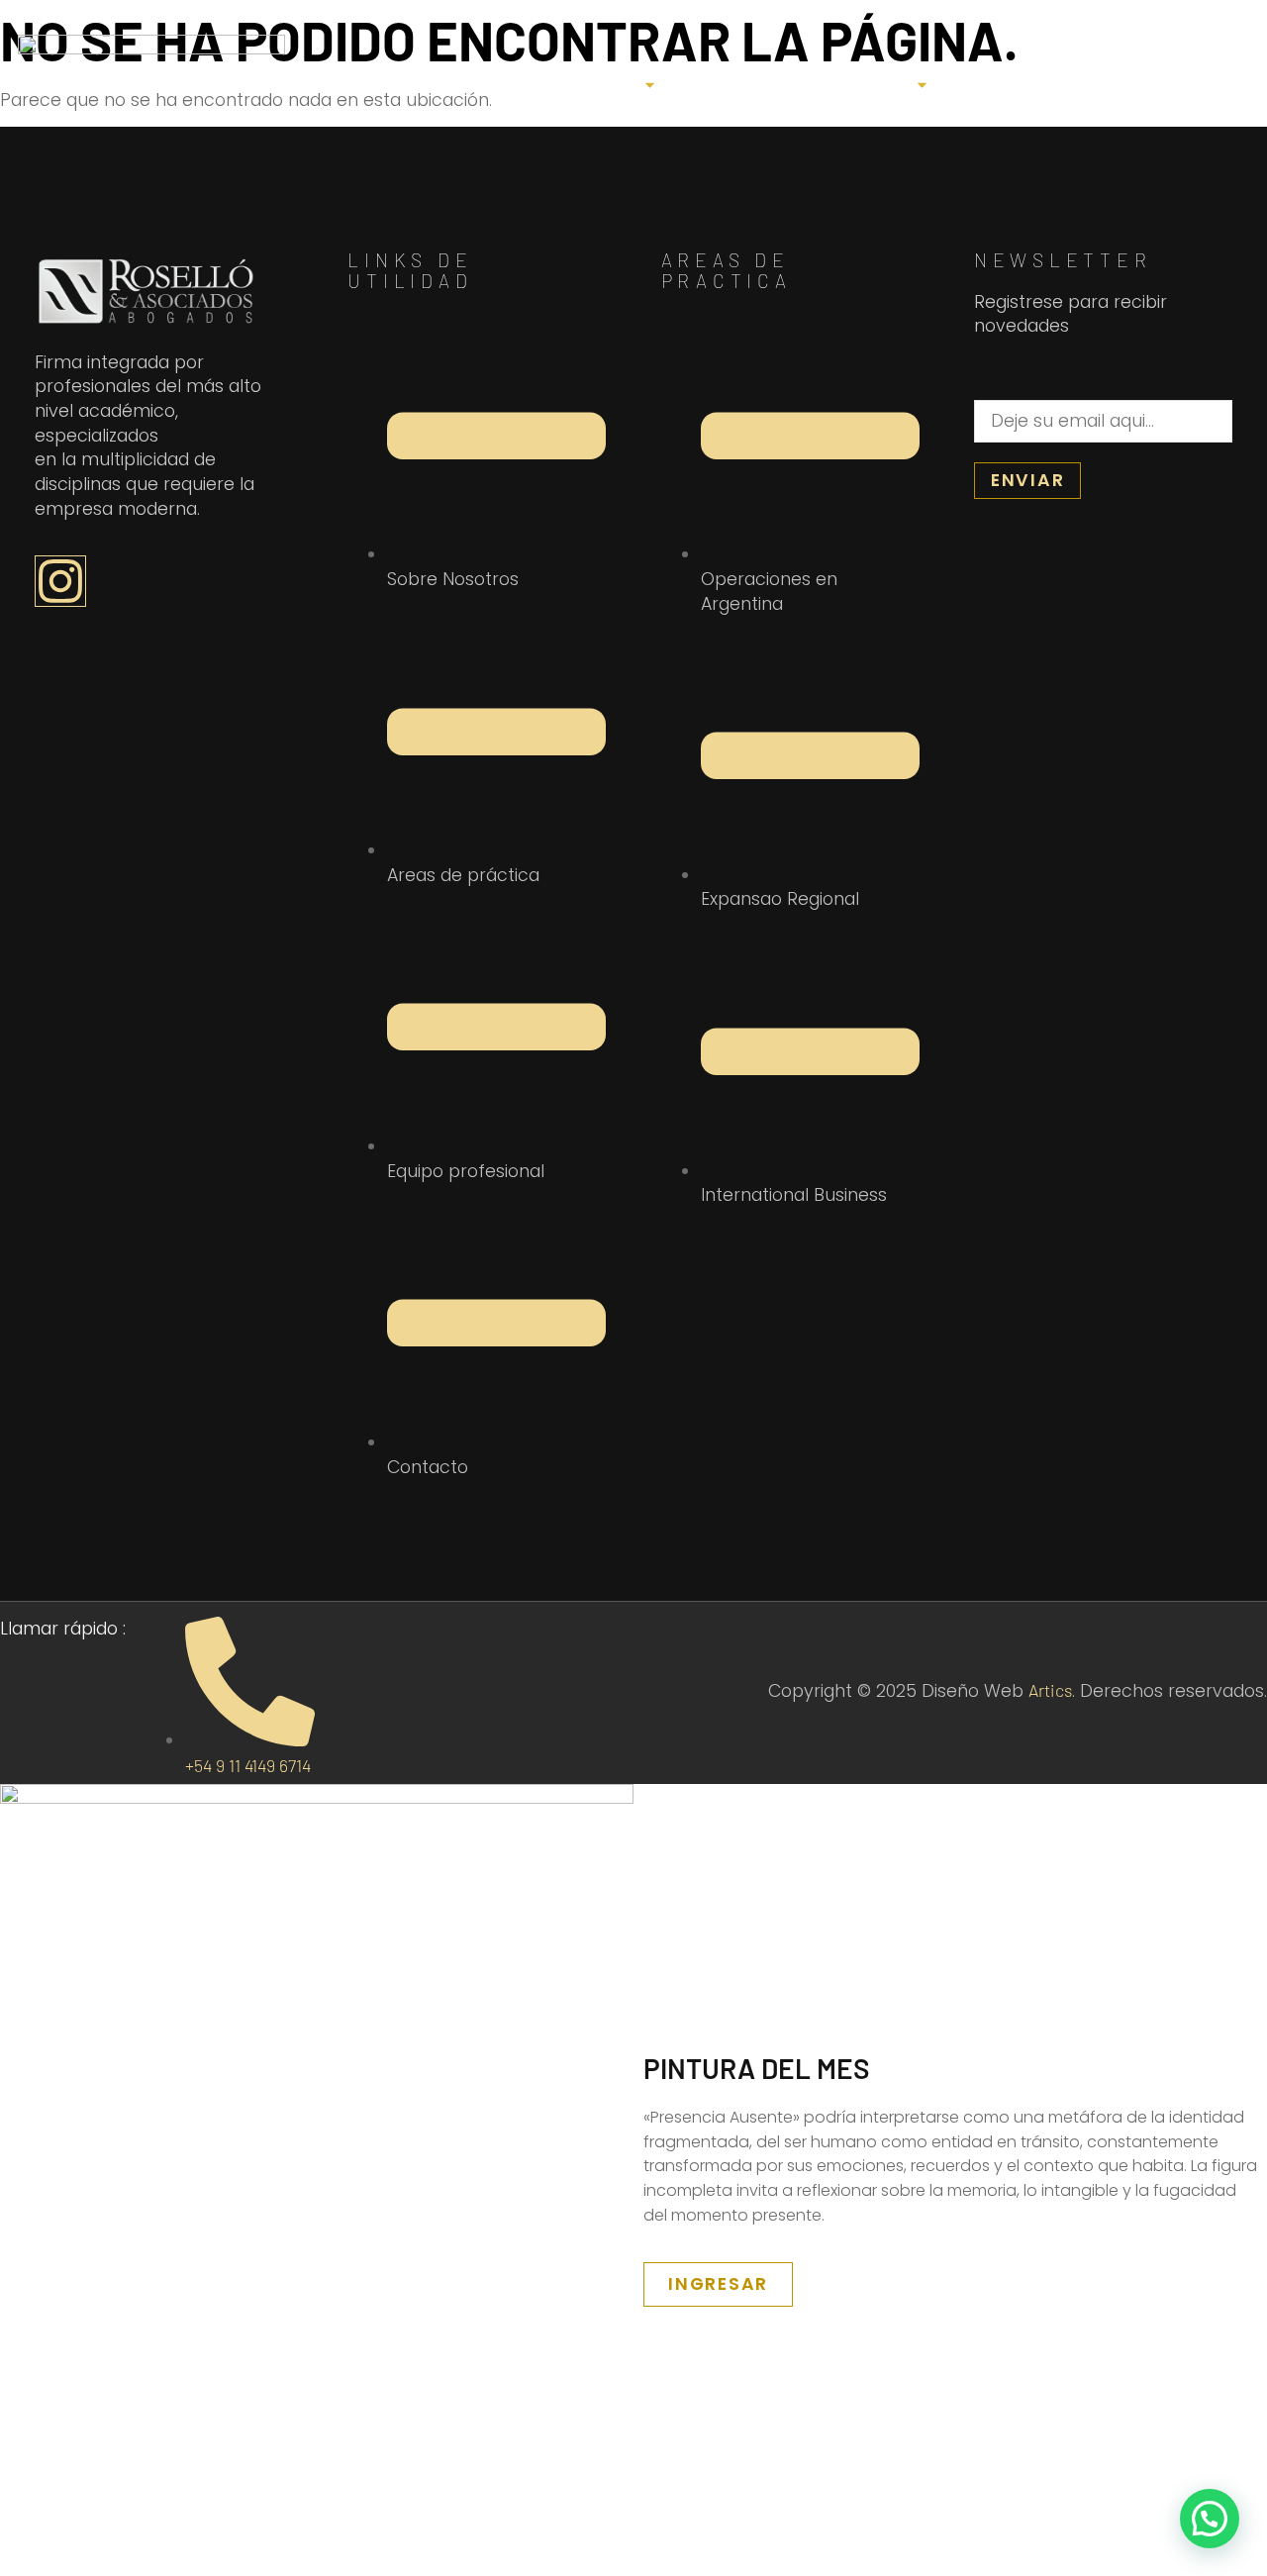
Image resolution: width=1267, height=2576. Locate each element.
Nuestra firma (548, 84)
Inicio (309, 84)
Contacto (1186, 84)
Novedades (1028, 84)
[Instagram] (60, 581)
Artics (1050, 1690)
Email (1000, 381)
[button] (1210, 2519)
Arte (405, 84)
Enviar (1028, 480)
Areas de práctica (798, 84)
